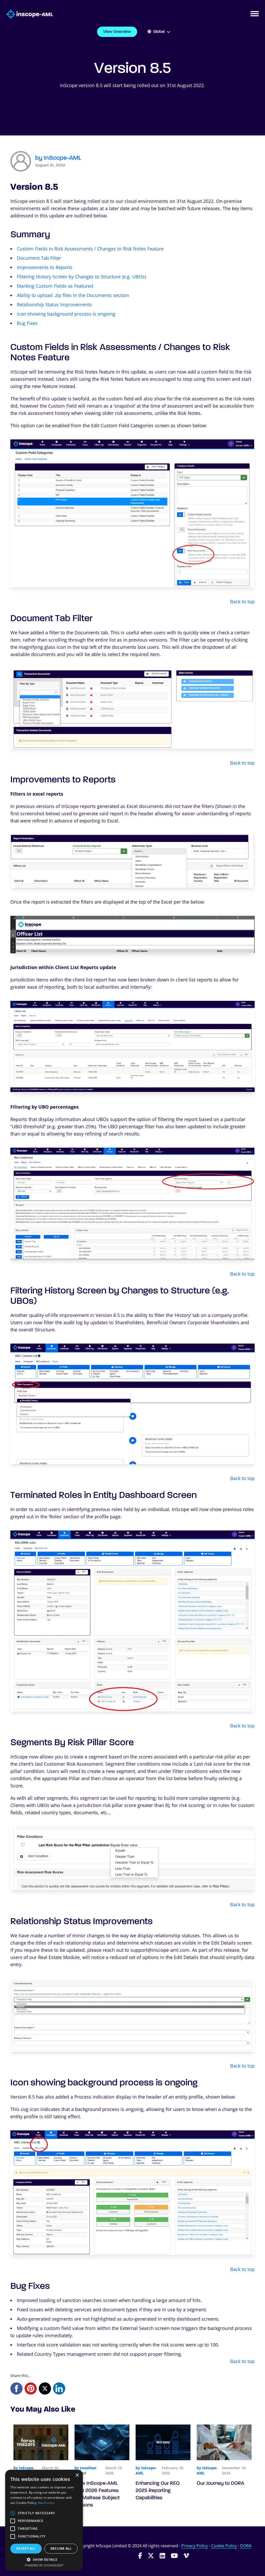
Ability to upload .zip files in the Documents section (73, 295)
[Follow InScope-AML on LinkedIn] (162, 2555)
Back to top (242, 601)
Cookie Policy (224, 2546)
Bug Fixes (27, 323)
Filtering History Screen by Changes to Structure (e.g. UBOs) (81, 277)
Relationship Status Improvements (54, 304)
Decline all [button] (61, 2548)
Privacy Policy (195, 2546)
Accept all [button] (26, 2548)
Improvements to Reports (45, 267)
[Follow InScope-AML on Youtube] (174, 2555)
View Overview (117, 32)
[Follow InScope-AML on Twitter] (151, 2555)
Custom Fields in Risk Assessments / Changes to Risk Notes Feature (90, 249)
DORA (246, 2546)
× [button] (77, 2475)
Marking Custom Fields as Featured (55, 286)
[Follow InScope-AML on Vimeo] (186, 2555)
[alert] (44, 2520)
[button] (44, 2559)
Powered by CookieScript (44, 2565)
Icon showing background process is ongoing (66, 314)
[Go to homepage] (26, 14)
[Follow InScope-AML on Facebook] (140, 2555)
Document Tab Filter (39, 258)
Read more (46, 2503)
